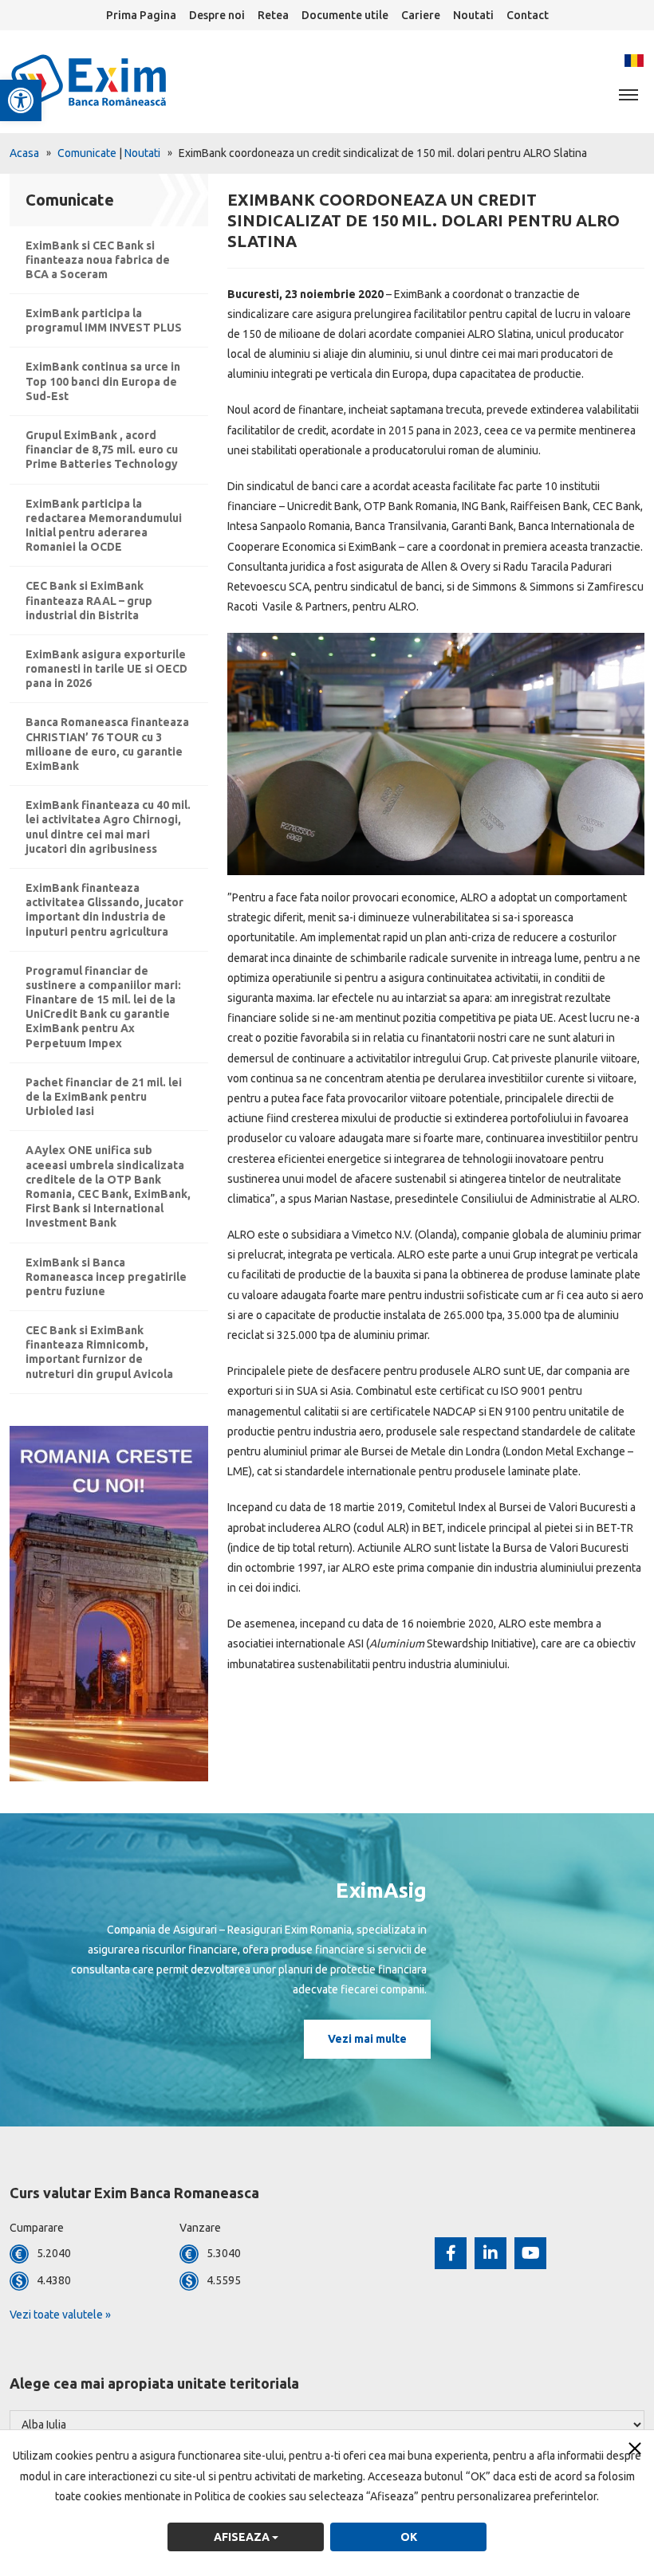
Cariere (421, 15)
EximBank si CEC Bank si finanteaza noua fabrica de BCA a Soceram (98, 260)
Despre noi (217, 15)
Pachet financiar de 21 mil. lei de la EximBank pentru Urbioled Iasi (104, 1097)
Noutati (473, 15)
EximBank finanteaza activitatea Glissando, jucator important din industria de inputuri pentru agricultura (104, 910)
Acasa (24, 153)
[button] (21, 100)
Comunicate (87, 153)
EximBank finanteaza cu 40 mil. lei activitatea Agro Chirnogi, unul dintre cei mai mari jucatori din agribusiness (108, 827)
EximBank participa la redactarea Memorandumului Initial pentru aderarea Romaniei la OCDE (104, 526)
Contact (528, 15)
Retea (273, 15)
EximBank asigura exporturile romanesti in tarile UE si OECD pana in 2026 (106, 669)
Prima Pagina (141, 15)
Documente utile (345, 15)
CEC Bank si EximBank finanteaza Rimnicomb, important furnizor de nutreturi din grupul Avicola (99, 1352)
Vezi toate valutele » (60, 2315)
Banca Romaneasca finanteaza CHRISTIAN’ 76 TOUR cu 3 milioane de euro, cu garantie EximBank (107, 744)
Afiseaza (243, 2537)
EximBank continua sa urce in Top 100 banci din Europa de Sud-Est (103, 381)
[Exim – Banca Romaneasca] (115, 80)
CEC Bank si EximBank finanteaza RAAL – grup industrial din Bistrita (89, 600)
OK (409, 2537)
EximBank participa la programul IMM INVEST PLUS (104, 320)
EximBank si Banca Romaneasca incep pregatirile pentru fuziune (106, 1277)
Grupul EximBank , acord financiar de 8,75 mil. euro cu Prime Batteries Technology (102, 450)
